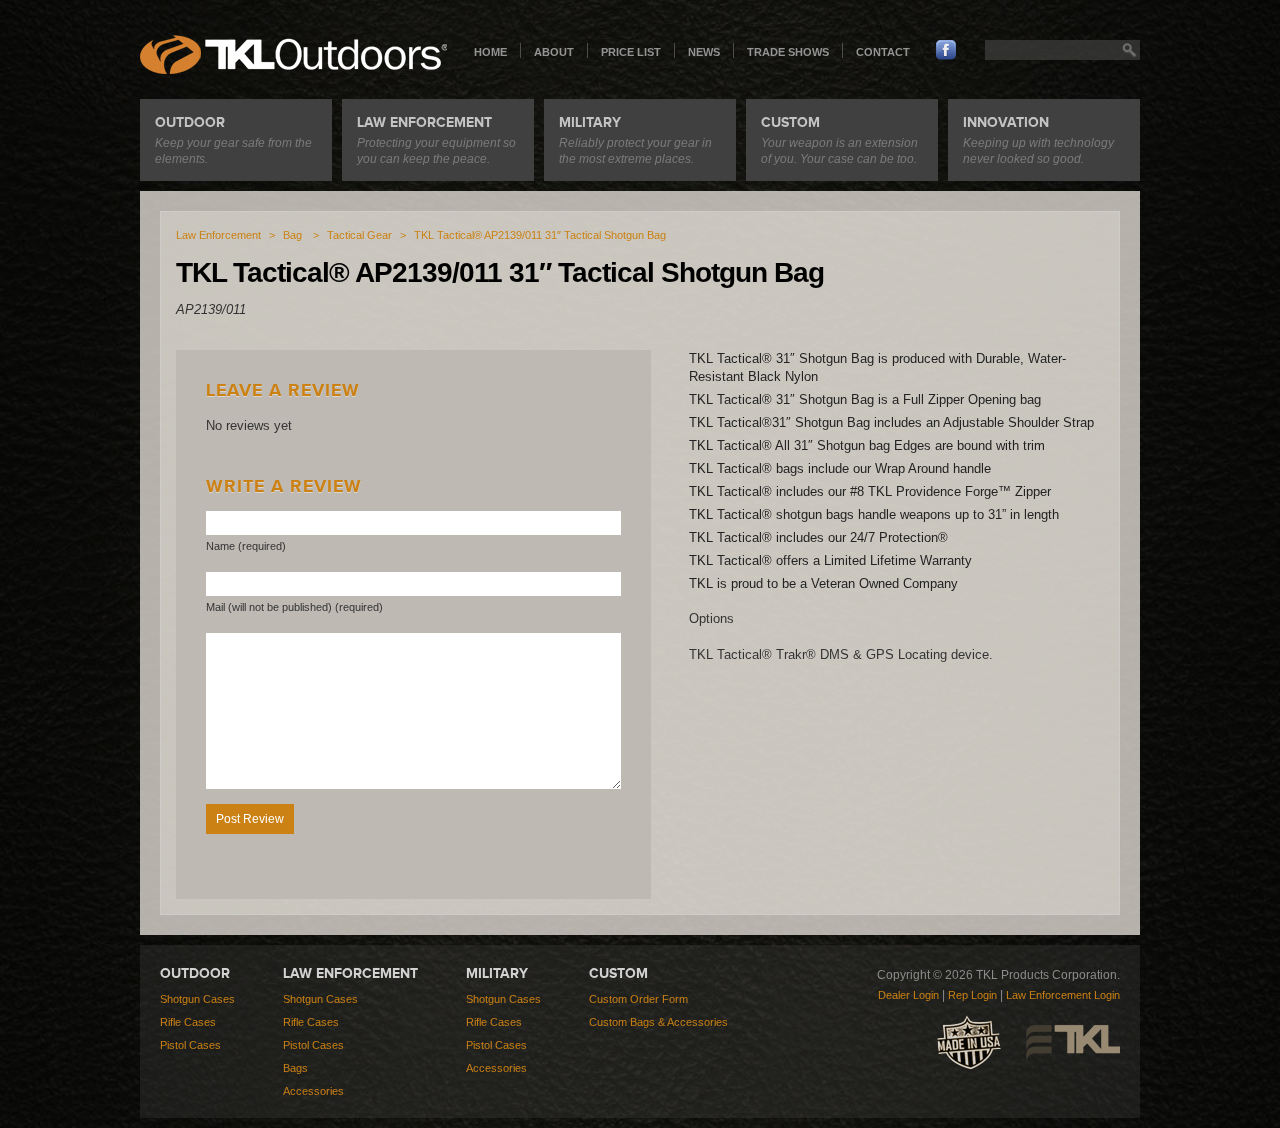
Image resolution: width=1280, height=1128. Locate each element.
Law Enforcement (218, 235)
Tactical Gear (359, 235)
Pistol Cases (190, 1045)
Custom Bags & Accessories (658, 1022)
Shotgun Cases (197, 999)
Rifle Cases (188, 1022)
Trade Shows (788, 52)
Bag (292, 235)
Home (490, 52)
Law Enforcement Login (1063, 995)
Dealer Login (908, 995)
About (554, 52)
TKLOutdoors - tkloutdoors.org (293, 54)
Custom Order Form (638, 999)
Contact (883, 52)
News (704, 52)
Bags (295, 1068)
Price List (631, 52)
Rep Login (972, 995)
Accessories (313, 1091)
